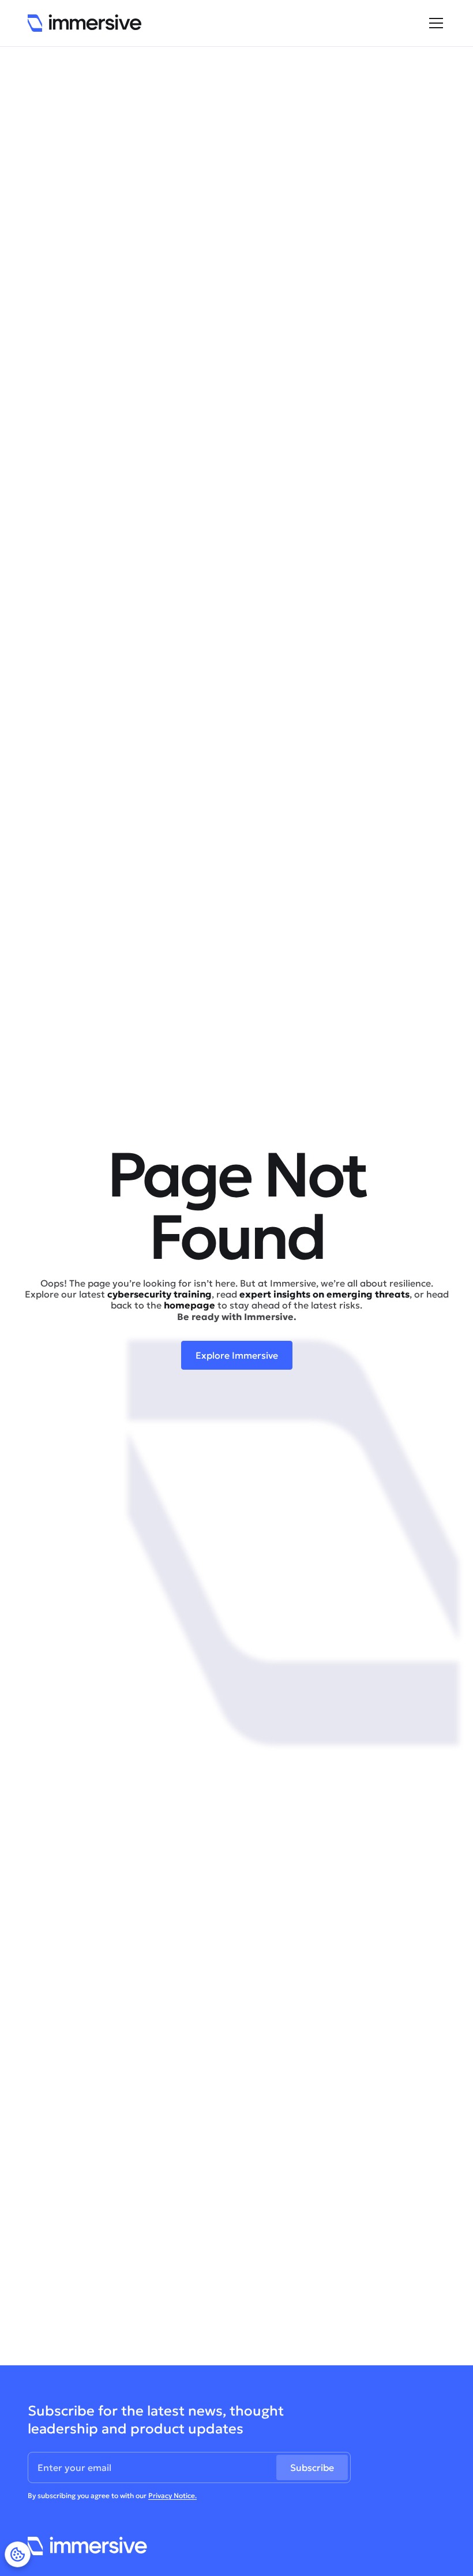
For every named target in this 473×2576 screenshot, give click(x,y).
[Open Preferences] (18, 2554)
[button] (434, 23)
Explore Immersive (237, 1355)
